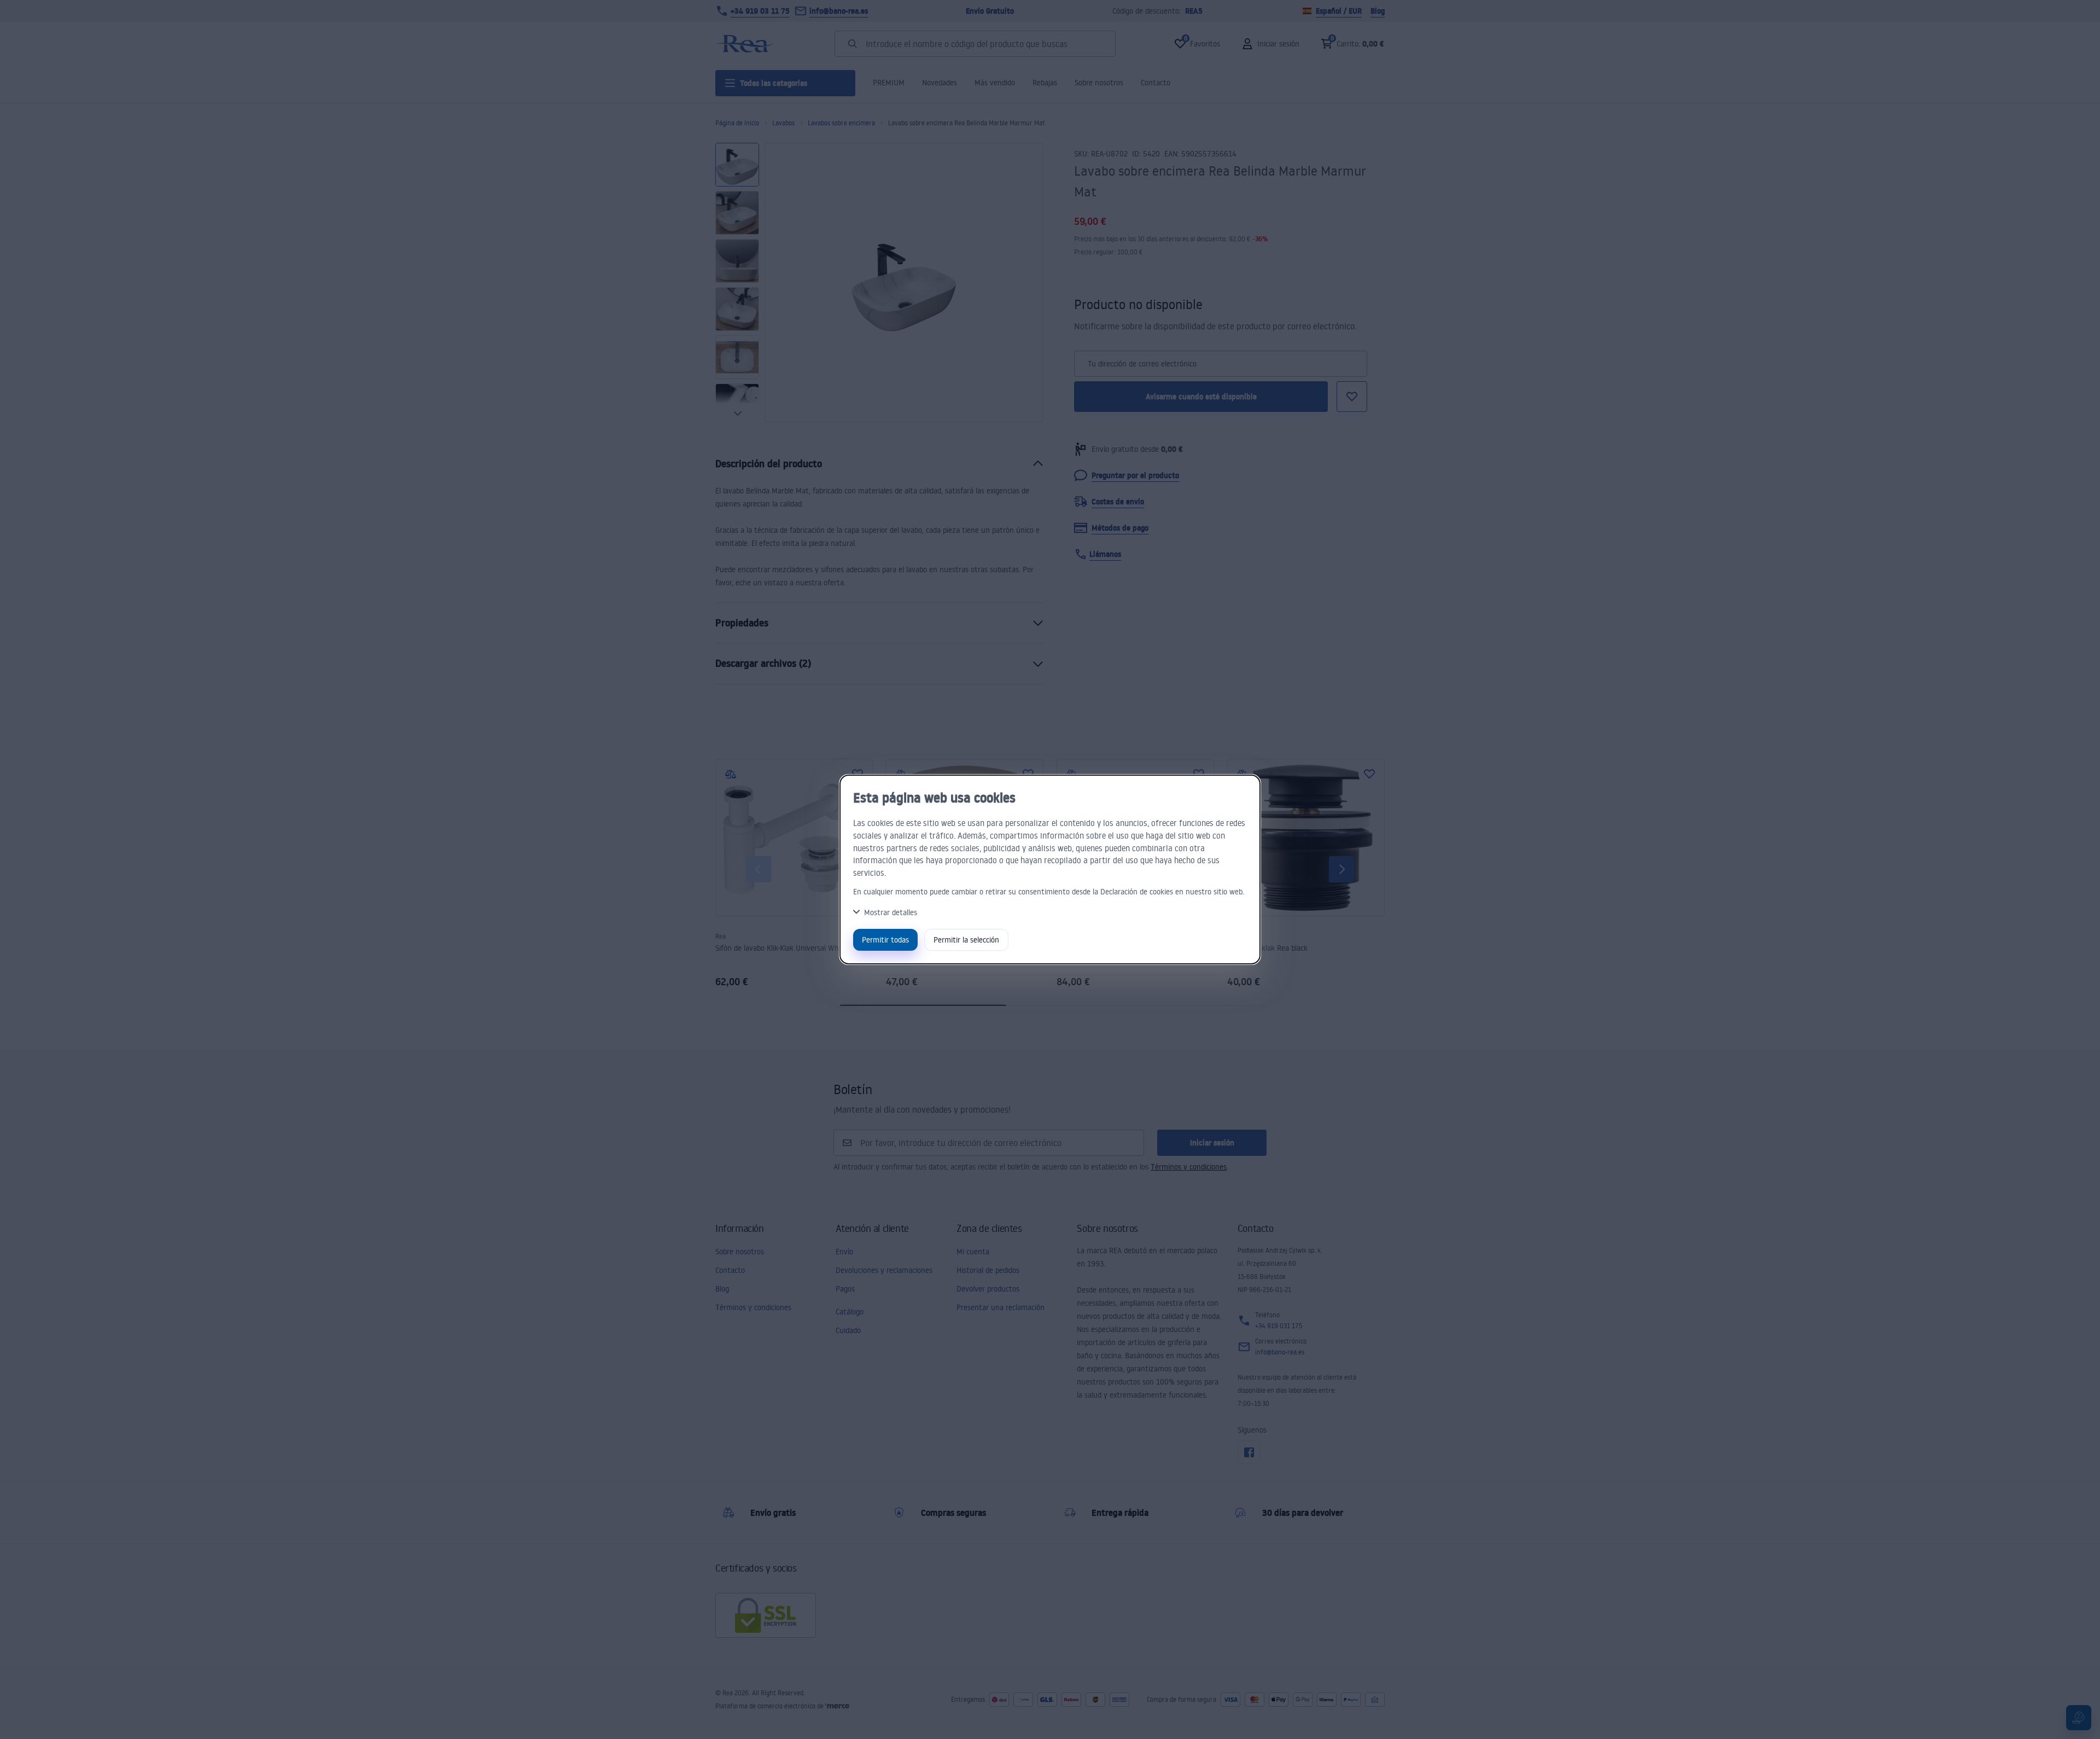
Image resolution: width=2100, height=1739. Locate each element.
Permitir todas (885, 940)
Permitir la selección (966, 940)
